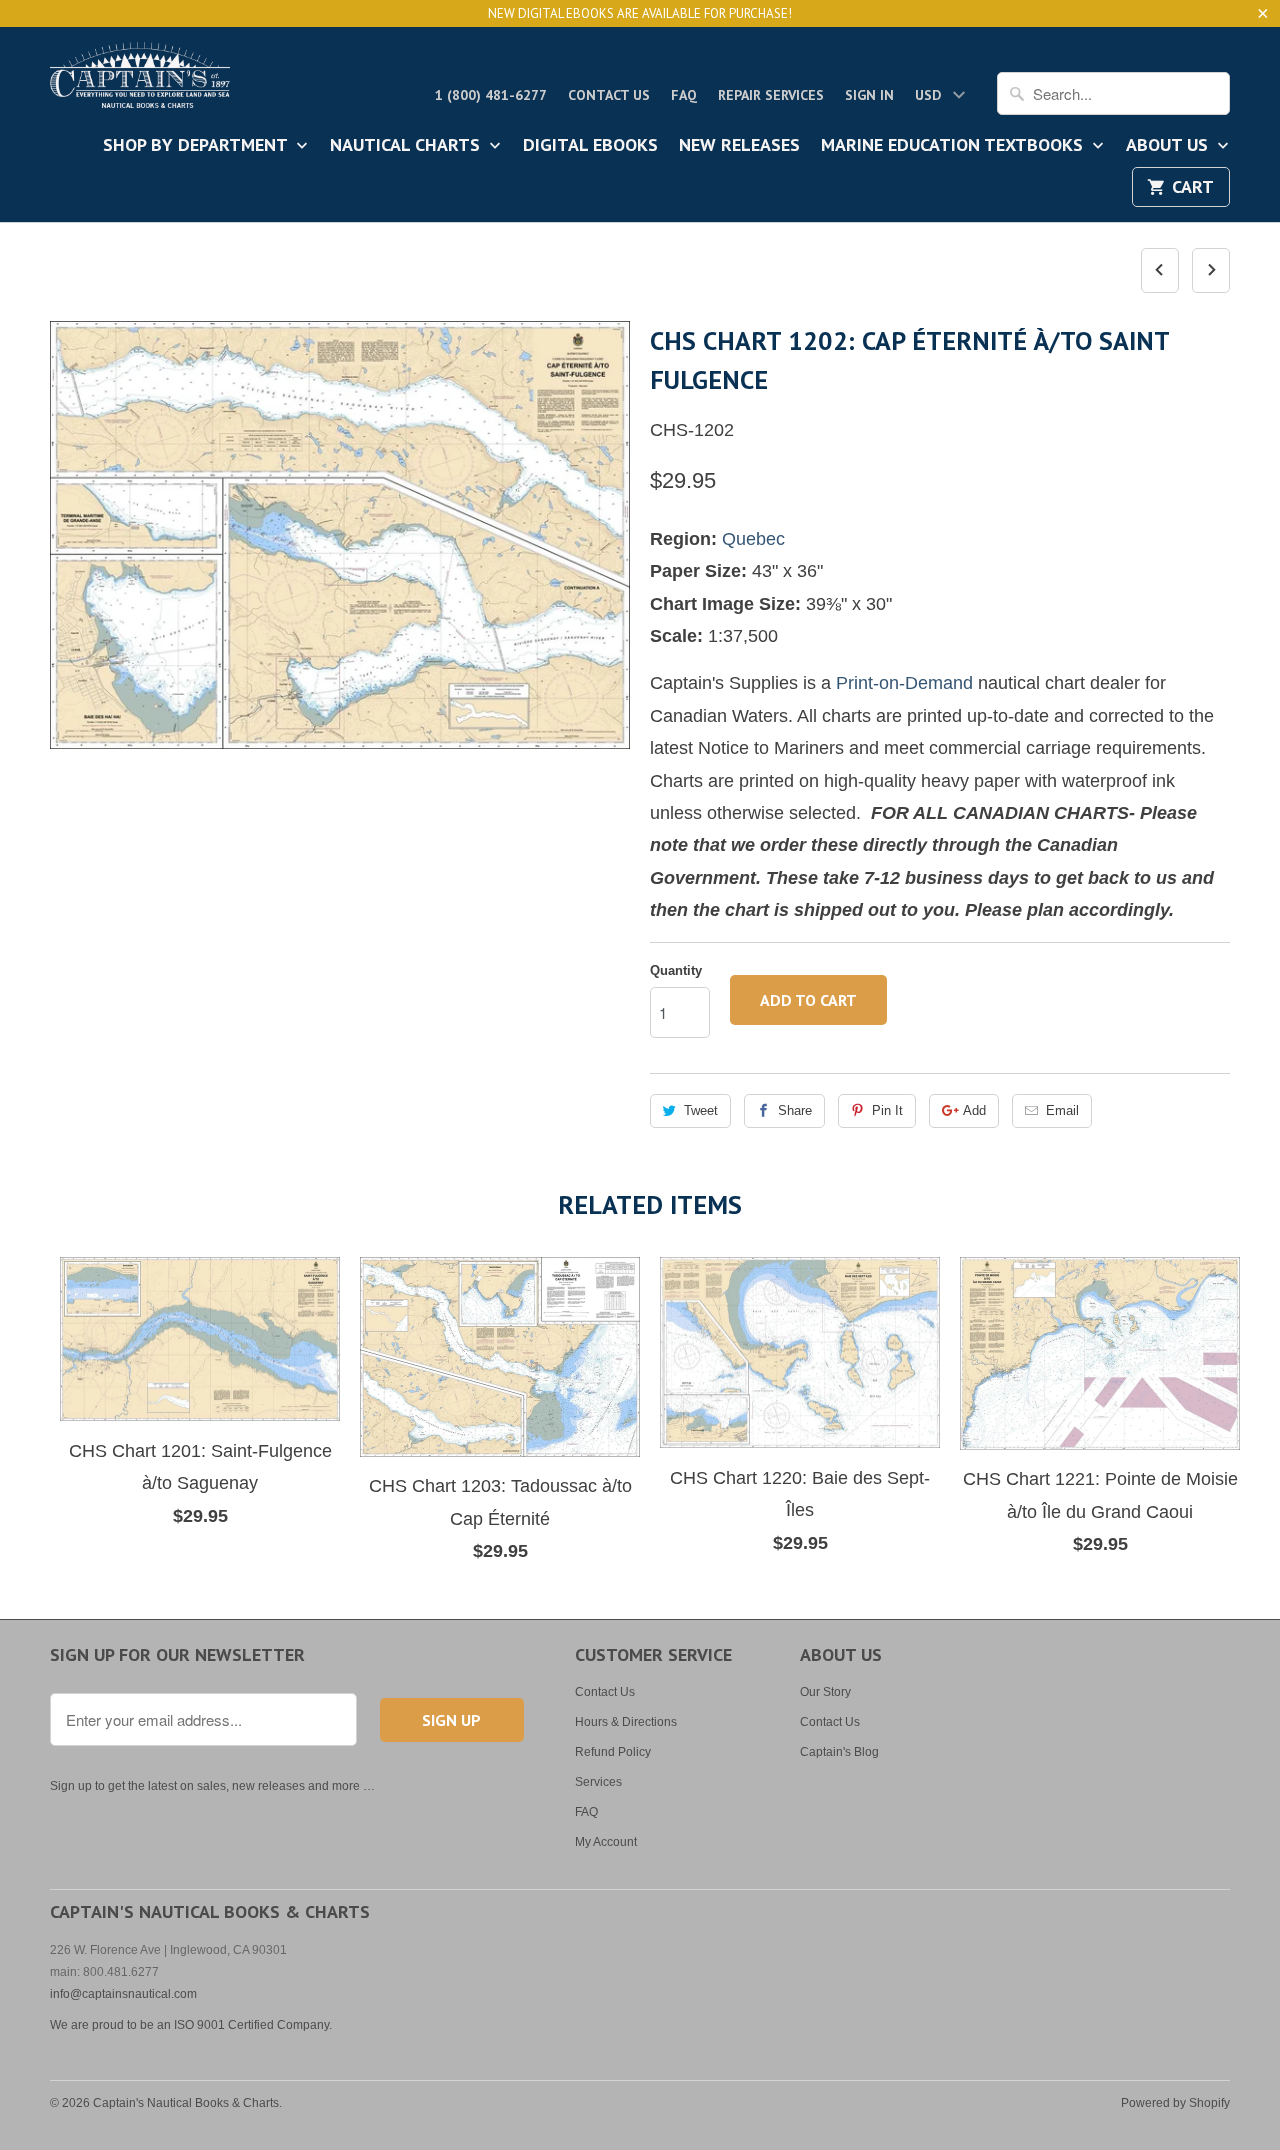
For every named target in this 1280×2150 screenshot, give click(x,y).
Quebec (753, 539)
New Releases (739, 146)
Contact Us (609, 95)
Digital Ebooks (590, 146)
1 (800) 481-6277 (491, 95)
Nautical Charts (407, 146)
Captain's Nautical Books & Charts (186, 2103)
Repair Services (771, 95)
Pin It (887, 1110)
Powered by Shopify (1175, 2103)
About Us (1169, 146)
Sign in (869, 95)
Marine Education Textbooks (954, 146)
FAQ (684, 95)
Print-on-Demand (904, 683)
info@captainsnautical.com (123, 1994)
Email (1062, 1110)
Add (974, 1110)
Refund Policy (613, 1752)
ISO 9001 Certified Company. (253, 2025)
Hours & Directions (626, 1722)
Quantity (676, 970)
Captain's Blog (839, 1752)
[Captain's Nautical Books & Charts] (140, 81)
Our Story (825, 1692)
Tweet (701, 1110)
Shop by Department (197, 146)
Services (598, 1782)
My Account (606, 1842)
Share (795, 1110)
